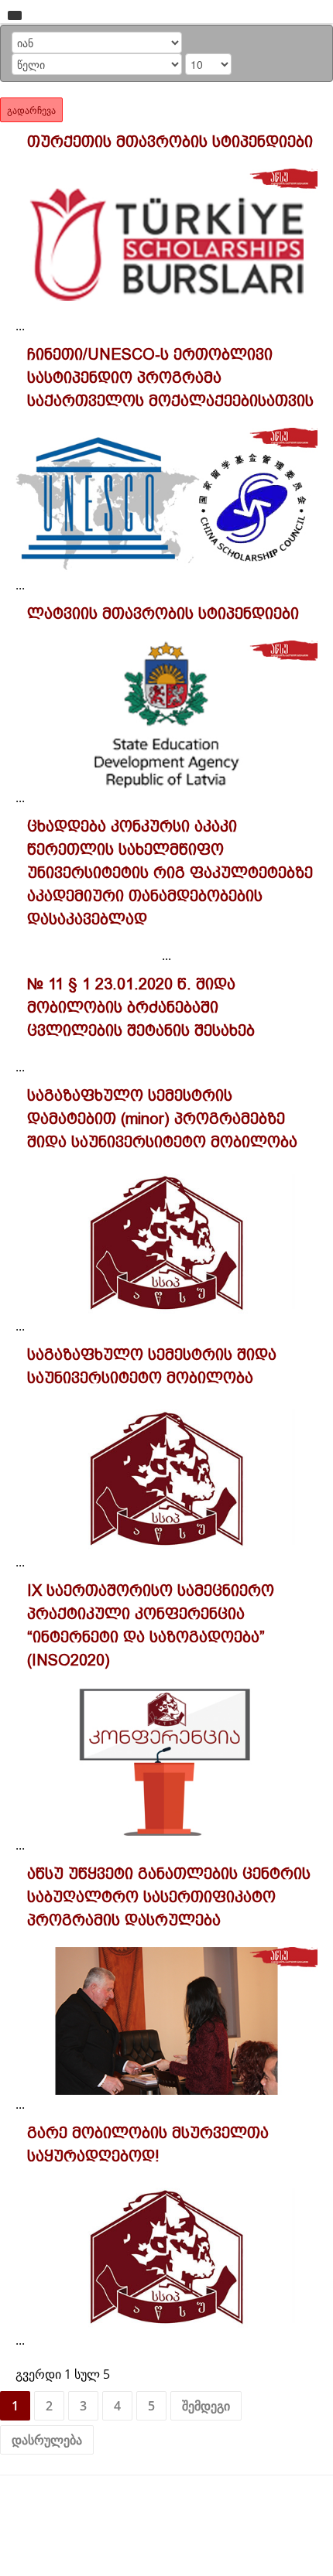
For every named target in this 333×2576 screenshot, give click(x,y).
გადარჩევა (31, 109)
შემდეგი (206, 2406)
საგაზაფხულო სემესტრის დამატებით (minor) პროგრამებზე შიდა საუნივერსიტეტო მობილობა (162, 1119)
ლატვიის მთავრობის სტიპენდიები (163, 613)
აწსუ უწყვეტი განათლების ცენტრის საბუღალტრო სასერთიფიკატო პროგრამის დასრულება (169, 1897)
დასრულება (47, 2440)
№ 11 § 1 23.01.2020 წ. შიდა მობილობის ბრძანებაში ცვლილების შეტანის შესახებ (141, 1007)
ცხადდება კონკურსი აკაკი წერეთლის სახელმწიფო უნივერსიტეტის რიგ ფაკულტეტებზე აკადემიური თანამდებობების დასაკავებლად (170, 873)
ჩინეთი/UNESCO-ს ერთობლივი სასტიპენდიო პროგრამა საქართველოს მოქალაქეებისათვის (170, 378)
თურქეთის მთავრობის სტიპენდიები (170, 142)
